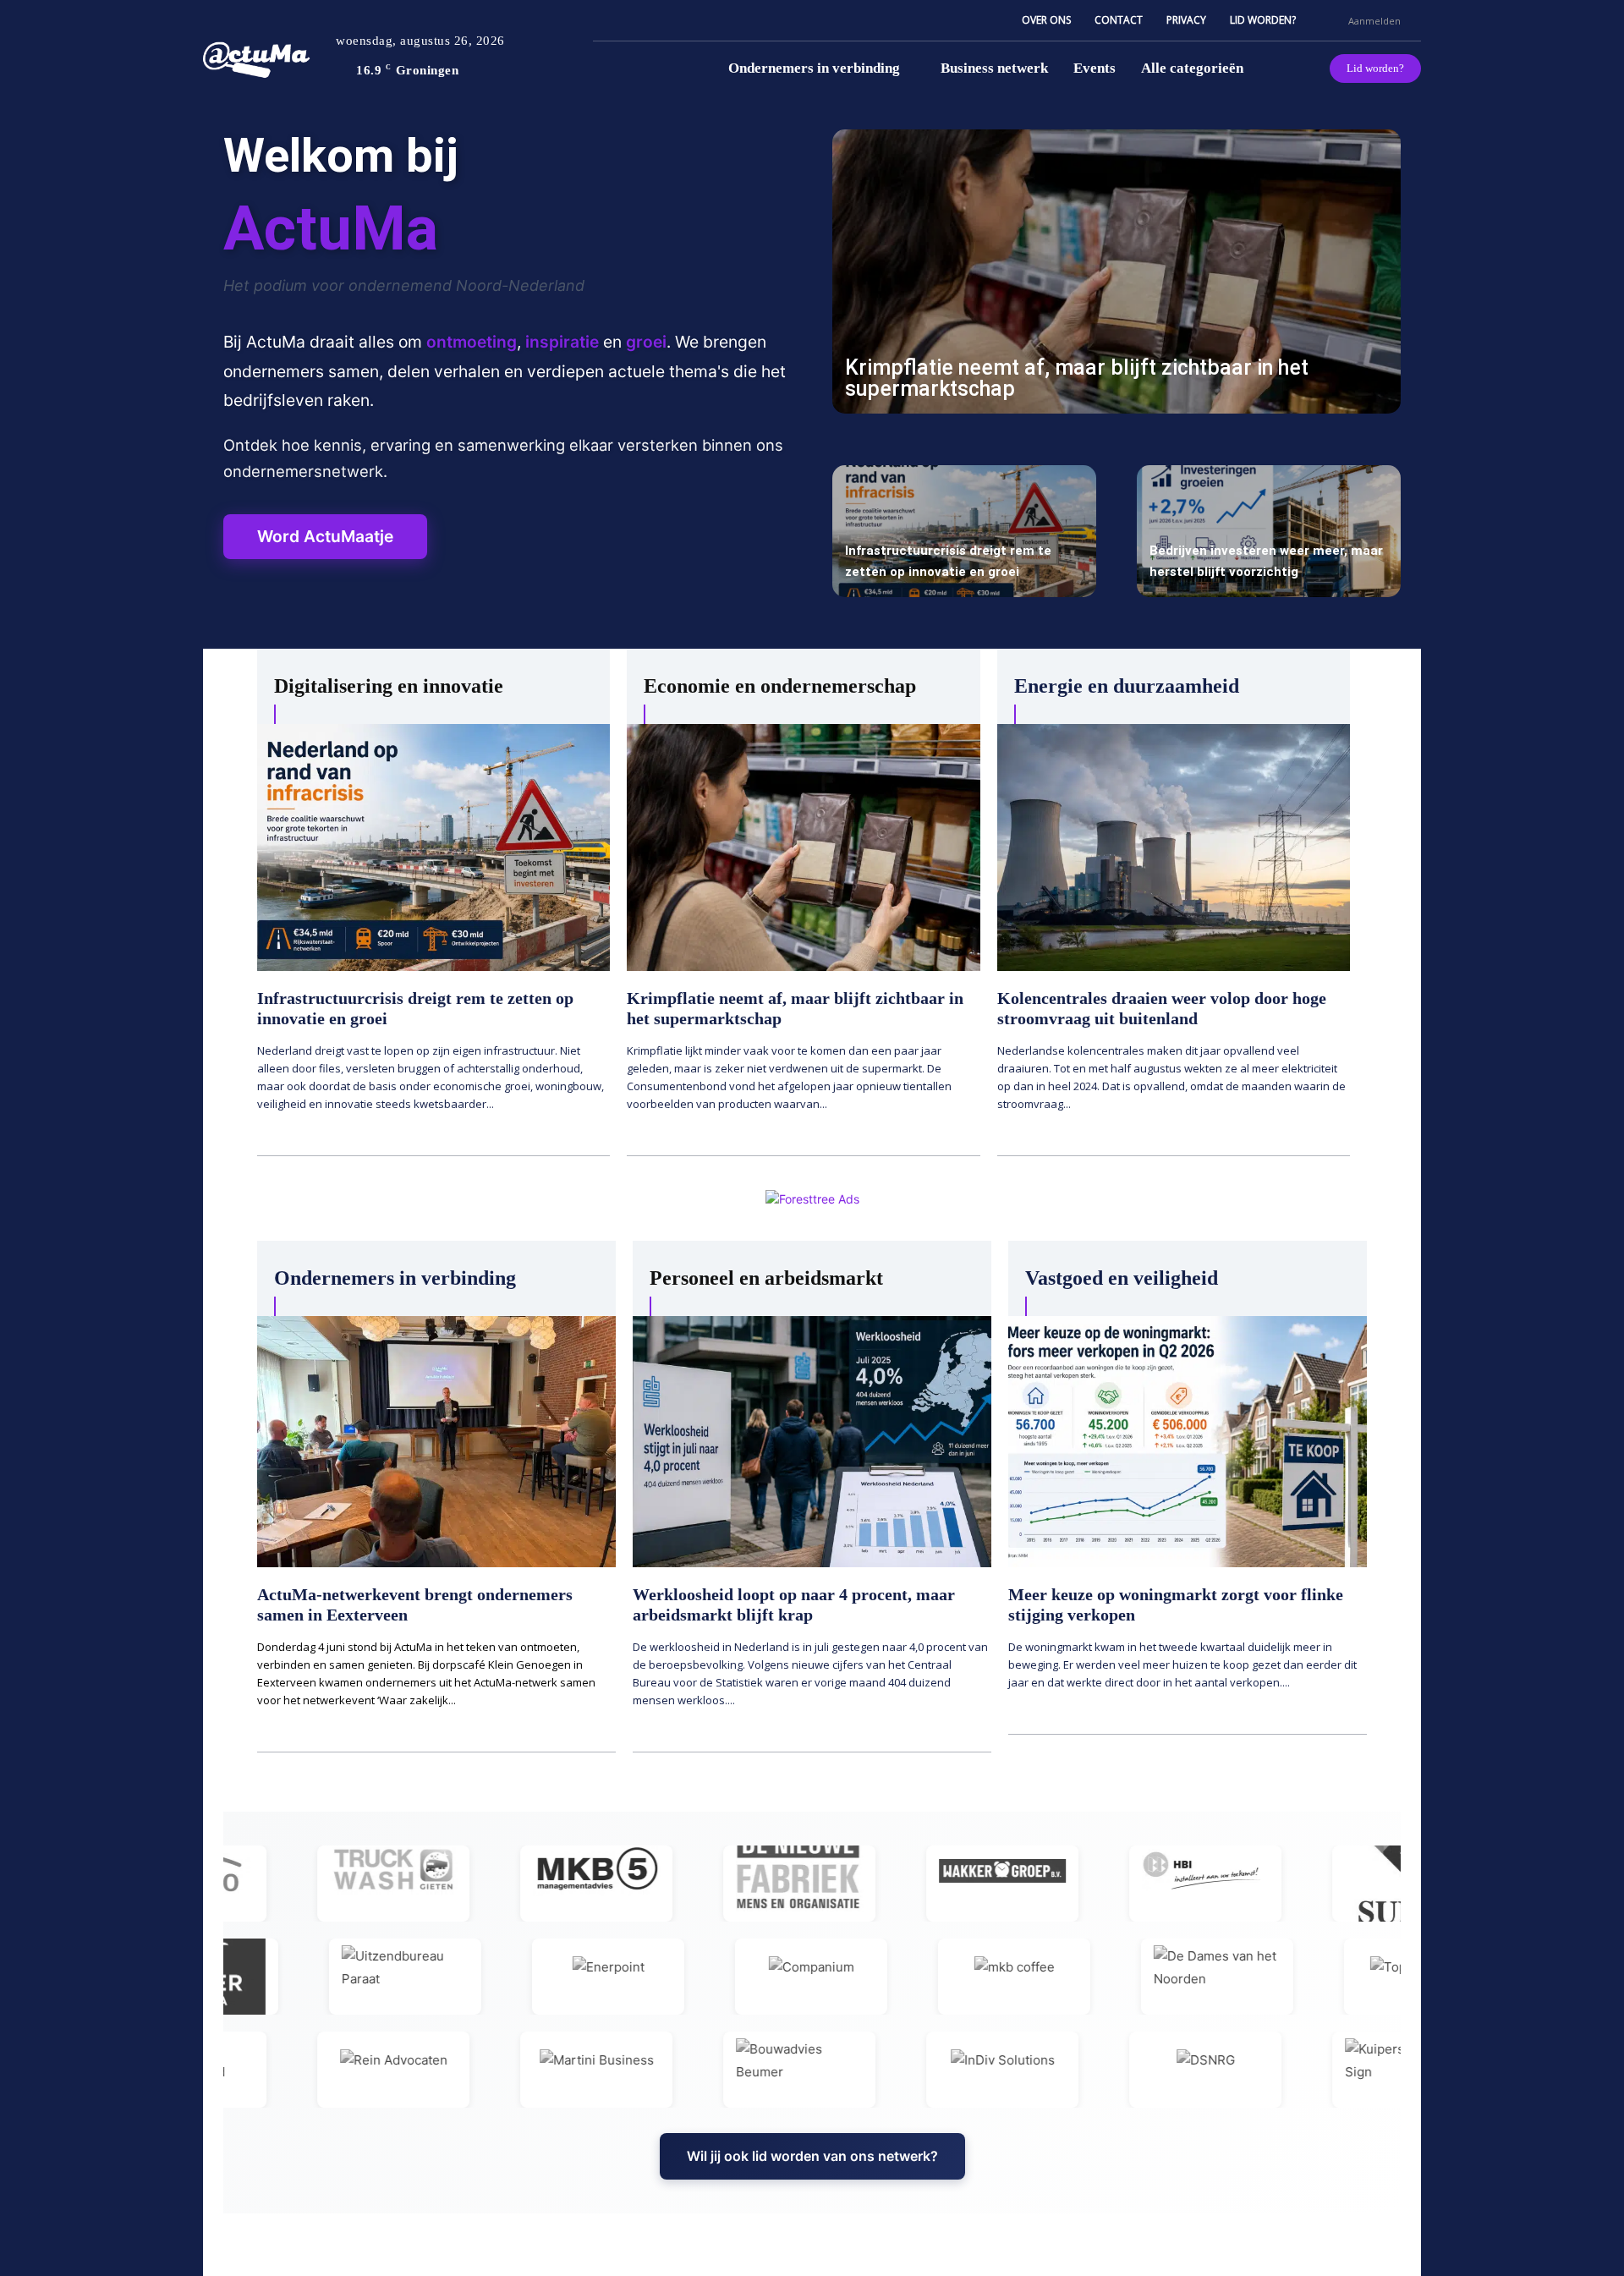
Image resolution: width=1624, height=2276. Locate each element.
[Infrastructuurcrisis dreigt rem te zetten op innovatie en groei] (964, 531)
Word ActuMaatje (325, 536)
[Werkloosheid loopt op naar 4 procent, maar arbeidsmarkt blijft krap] (812, 1442)
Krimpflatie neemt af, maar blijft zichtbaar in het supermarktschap (1077, 378)
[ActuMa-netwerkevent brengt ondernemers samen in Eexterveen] (436, 1442)
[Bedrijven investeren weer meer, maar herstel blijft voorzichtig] (1269, 531)
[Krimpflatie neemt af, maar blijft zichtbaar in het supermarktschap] (1116, 271)
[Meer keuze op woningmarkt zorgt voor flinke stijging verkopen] (1188, 1442)
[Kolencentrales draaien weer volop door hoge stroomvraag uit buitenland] (1174, 847)
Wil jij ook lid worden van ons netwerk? (812, 2156)
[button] (1328, 20)
